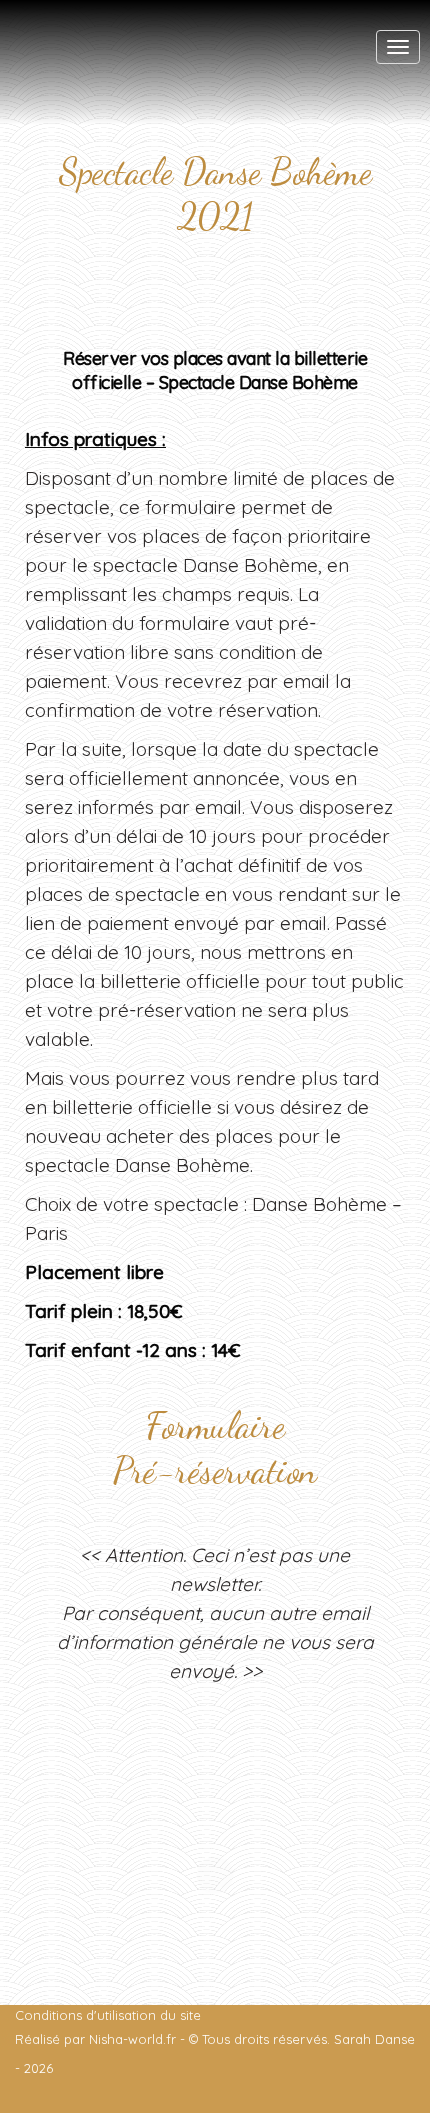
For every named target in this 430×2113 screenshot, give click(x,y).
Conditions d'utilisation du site (108, 2015)
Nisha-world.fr (132, 2039)
